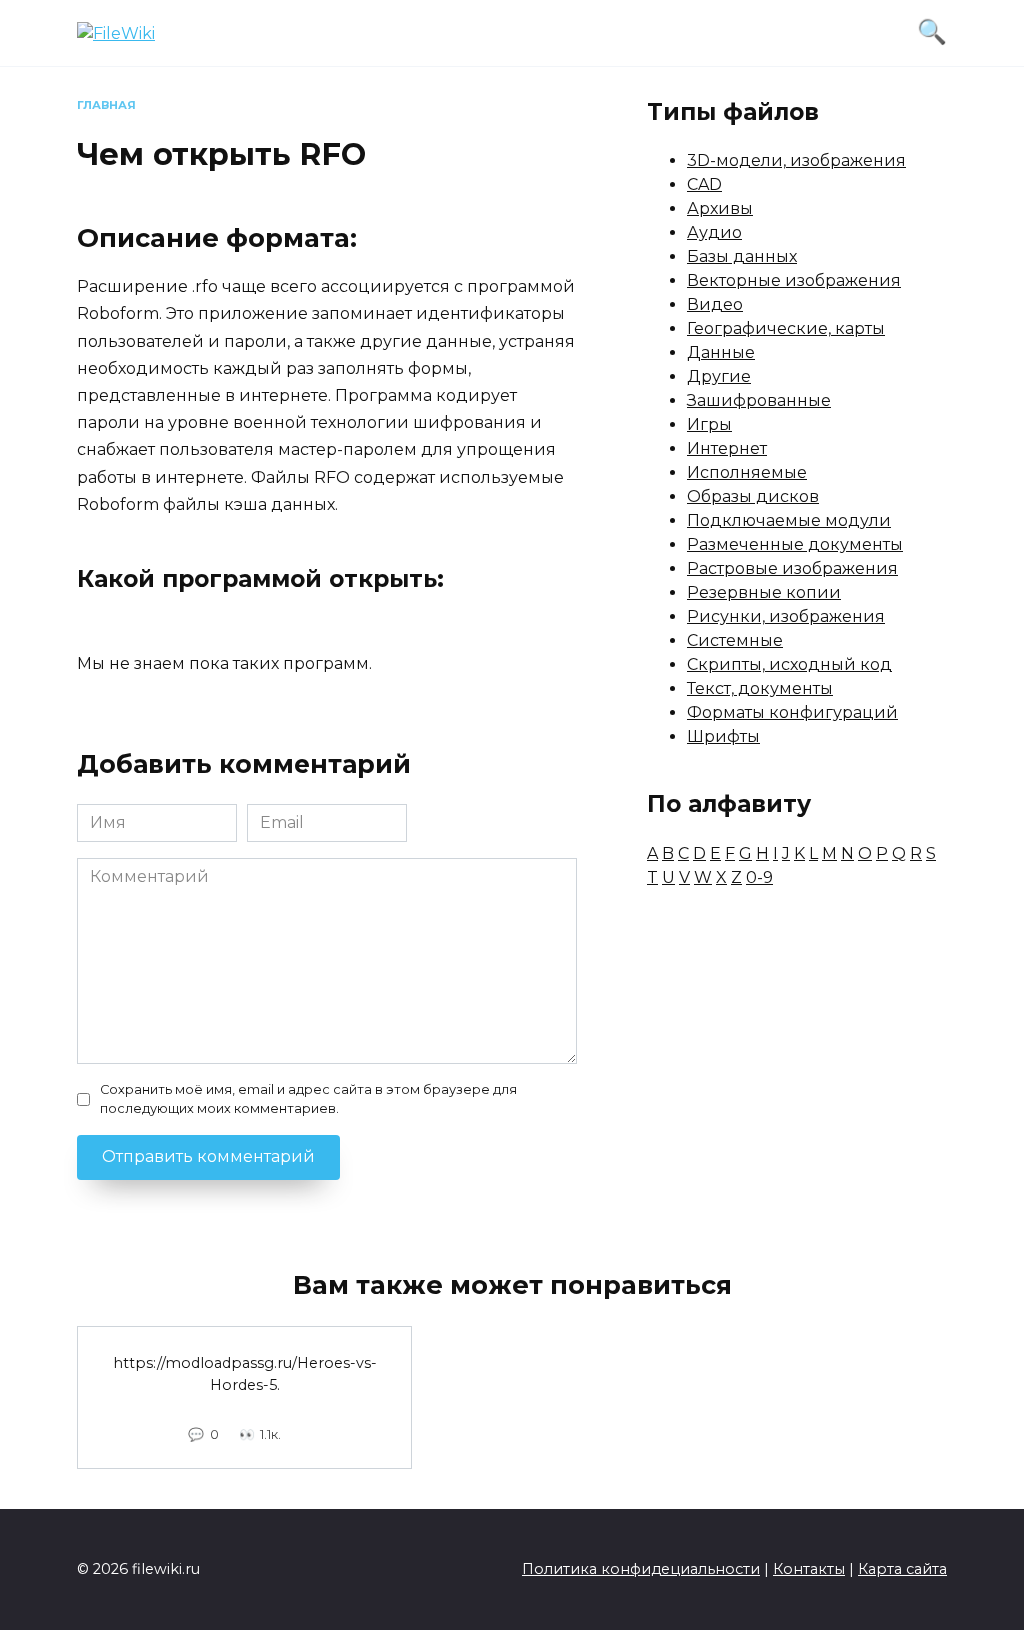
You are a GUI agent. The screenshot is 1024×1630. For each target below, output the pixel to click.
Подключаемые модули (789, 520)
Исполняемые (747, 472)
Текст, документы (760, 688)
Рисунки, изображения (786, 616)
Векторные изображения (794, 280)
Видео (715, 304)
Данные (721, 352)
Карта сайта (902, 1569)
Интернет (727, 448)
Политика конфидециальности (641, 1569)
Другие (719, 376)
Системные (735, 640)
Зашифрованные (759, 400)
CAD (704, 184)
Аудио (714, 232)
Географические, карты (786, 328)
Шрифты (723, 736)
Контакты (809, 1569)
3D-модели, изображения (796, 160)
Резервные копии (764, 592)
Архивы (720, 208)
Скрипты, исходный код (789, 664)
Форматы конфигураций (792, 712)
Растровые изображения (792, 568)
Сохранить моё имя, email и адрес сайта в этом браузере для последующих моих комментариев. (308, 1099)
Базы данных (742, 256)
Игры (709, 424)
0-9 (759, 877)
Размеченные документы (795, 544)
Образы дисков (753, 496)
